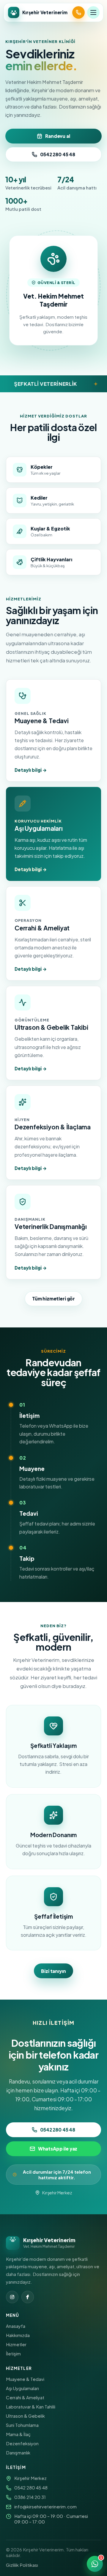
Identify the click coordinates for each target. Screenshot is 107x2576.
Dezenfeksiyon (22, 2443)
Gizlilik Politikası (22, 2565)
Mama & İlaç (18, 2434)
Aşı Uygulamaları (22, 2388)
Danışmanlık (18, 2453)
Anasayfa (16, 2326)
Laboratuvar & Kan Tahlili (31, 2407)
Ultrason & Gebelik (25, 2416)
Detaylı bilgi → (31, 770)
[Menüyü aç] (93, 12)
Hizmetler (16, 2344)
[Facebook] (28, 2297)
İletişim (13, 2353)
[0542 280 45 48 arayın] (78, 12)
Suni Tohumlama (22, 2425)
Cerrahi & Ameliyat (25, 2397)
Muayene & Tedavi (25, 2379)
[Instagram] (12, 2297)
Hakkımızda (18, 2335)
